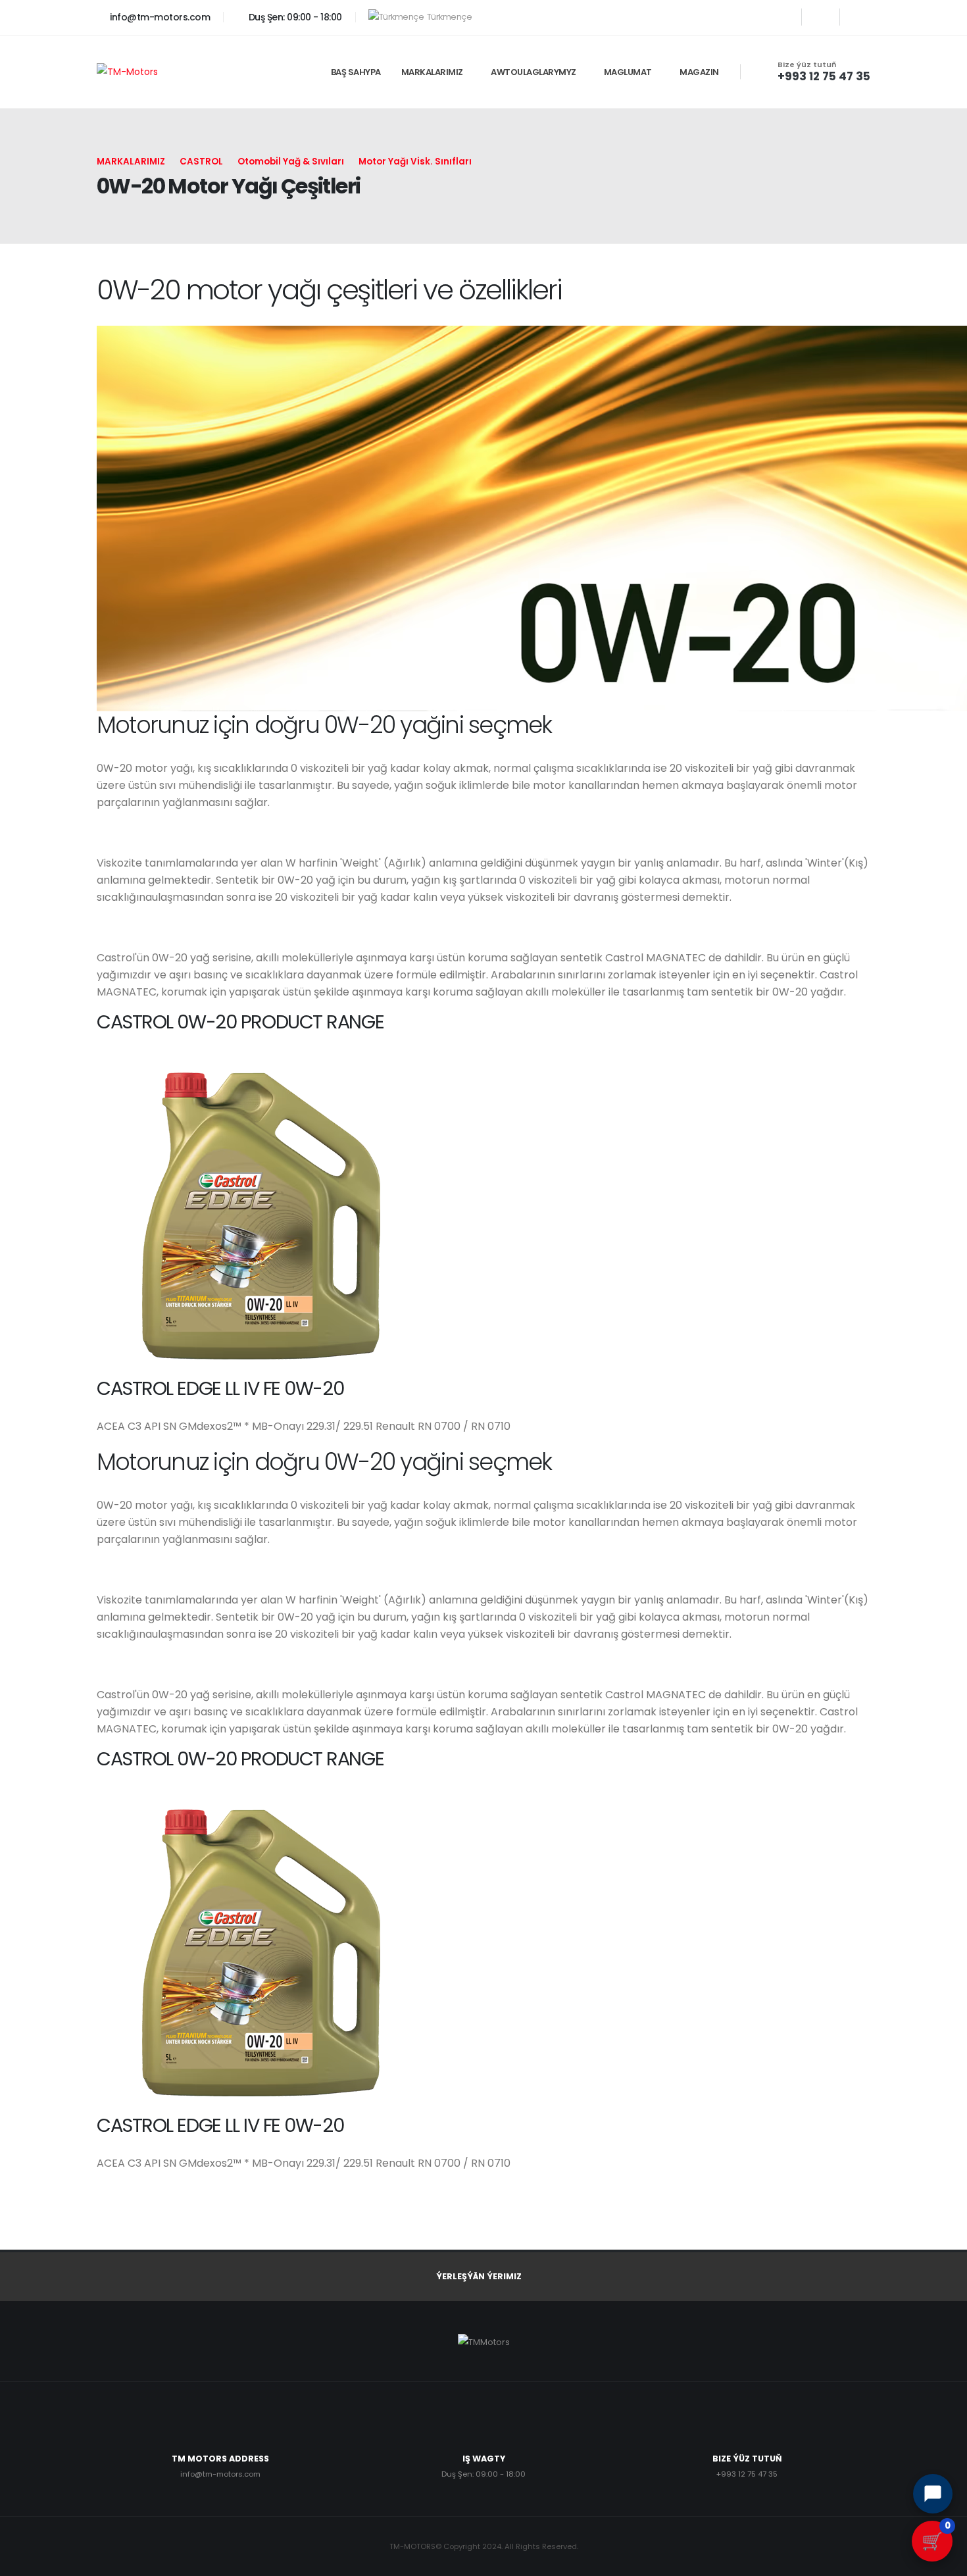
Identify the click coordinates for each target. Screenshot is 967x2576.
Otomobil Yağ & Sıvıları (291, 162)
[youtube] (821, 17)
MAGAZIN (699, 72)
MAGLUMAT (628, 72)
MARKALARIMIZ (432, 72)
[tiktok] (859, 17)
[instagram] (782, 17)
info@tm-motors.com (159, 17)
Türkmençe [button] (449, 17)
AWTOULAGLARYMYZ (533, 72)
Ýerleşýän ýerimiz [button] (479, 2276)
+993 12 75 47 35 (824, 76)
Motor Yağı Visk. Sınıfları (415, 162)
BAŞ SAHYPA (356, 72)
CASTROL (201, 162)
